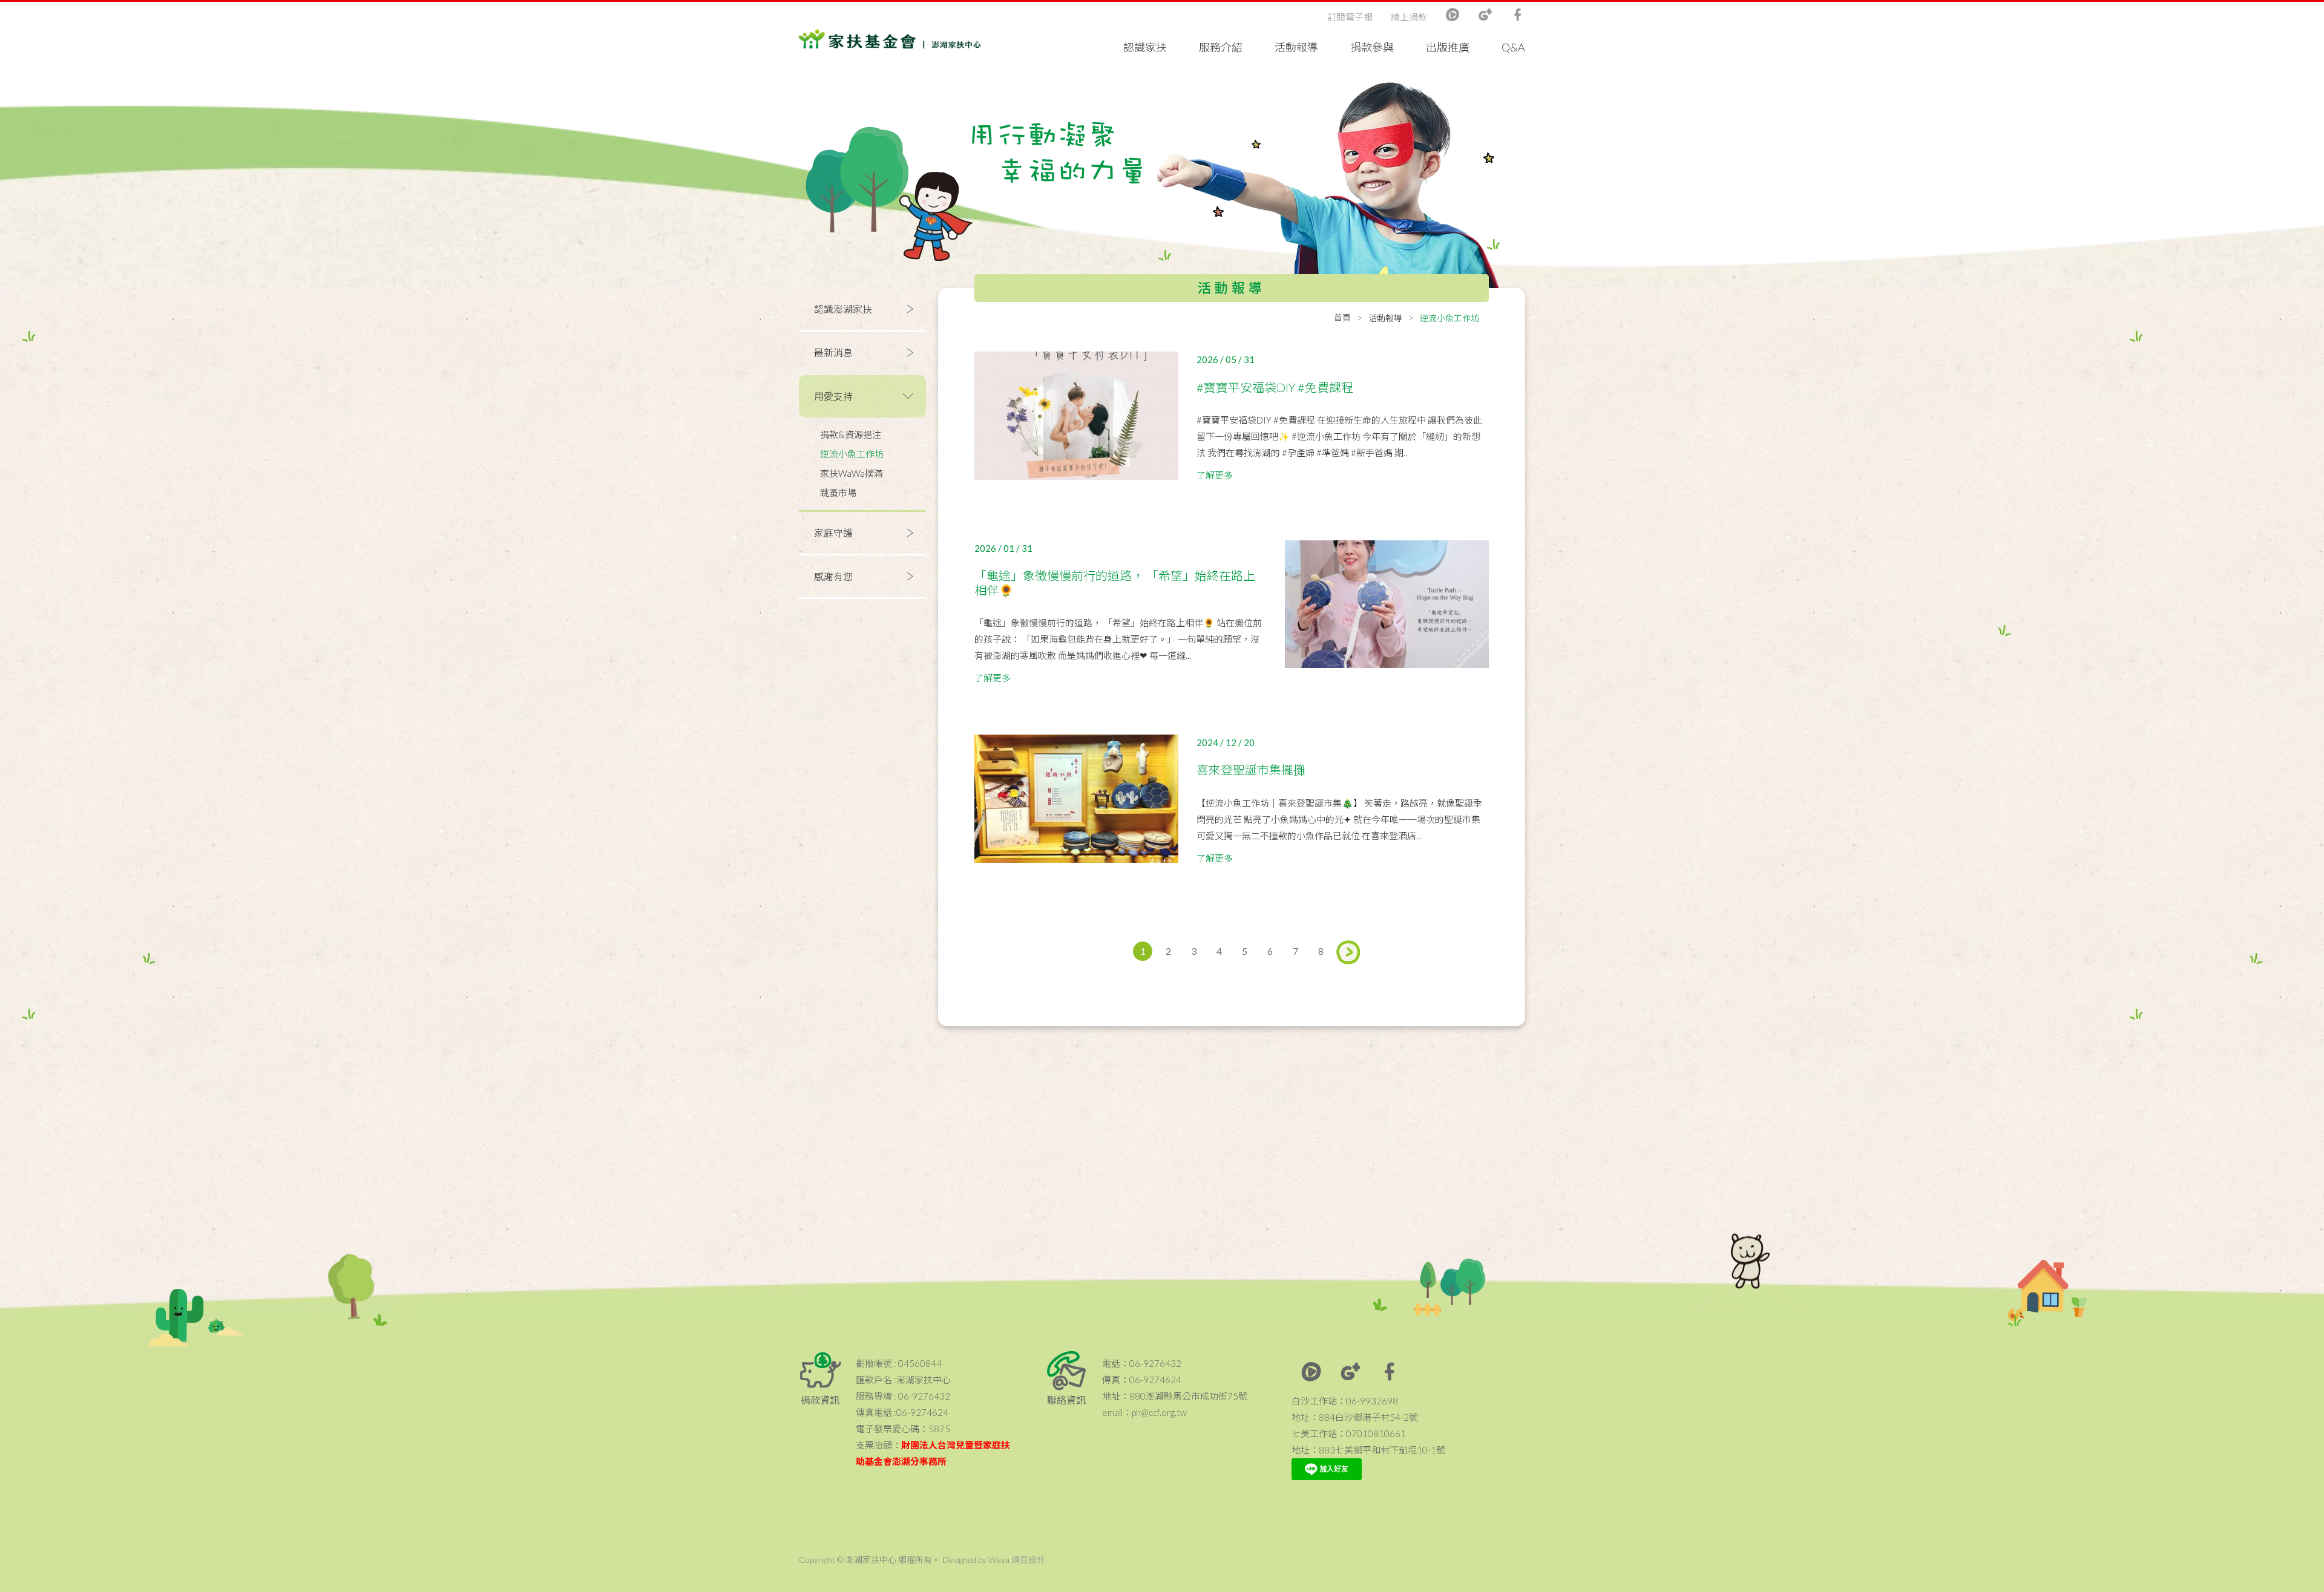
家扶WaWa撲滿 (852, 473)
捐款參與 (1372, 47)
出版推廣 (1448, 47)
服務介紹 (1221, 47)
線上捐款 (1409, 17)
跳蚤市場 (838, 493)
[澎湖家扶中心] (890, 42)
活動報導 (1296, 47)
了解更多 (1215, 475)
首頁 (1342, 317)
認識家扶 (1145, 47)
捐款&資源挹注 (851, 434)
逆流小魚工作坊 (852, 454)
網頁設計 (1028, 1560)
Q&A (1513, 47)
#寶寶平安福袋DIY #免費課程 (1275, 387)
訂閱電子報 (1350, 17)
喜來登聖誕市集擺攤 (1251, 770)
